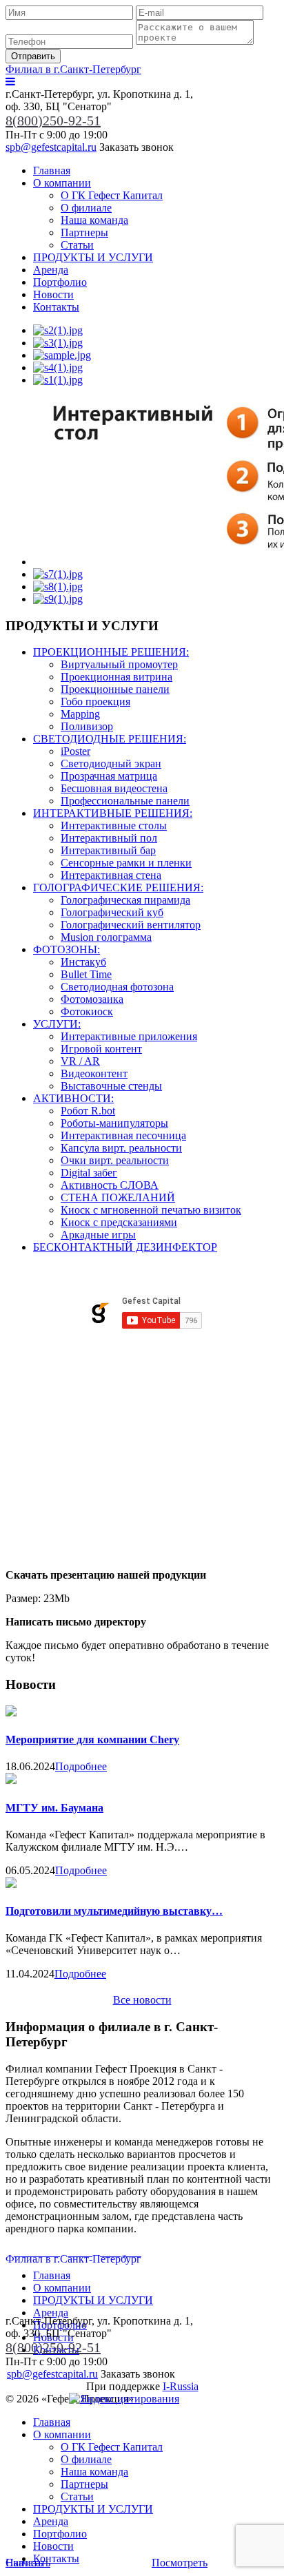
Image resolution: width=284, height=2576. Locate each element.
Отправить (33, 56)
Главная (52, 170)
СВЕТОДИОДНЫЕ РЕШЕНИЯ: (110, 739)
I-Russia (181, 2386)
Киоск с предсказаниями (119, 1222)
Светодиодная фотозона (117, 987)
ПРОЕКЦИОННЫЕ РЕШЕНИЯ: (111, 652)
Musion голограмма (106, 937)
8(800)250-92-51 (53, 121)
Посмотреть (180, 2563)
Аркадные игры (98, 1235)
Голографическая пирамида (125, 900)
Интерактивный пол (109, 838)
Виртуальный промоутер (119, 664)
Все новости (142, 2000)
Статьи (77, 245)
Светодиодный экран (111, 764)
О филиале (86, 208)
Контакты (56, 307)
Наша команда (94, 220)
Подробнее (81, 1766)
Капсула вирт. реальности (121, 1148)
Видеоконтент (94, 1073)
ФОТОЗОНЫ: (67, 949)
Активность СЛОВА (110, 1185)
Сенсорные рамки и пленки (126, 863)
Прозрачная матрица (109, 776)
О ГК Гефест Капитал (112, 195)
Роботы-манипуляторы (114, 1123)
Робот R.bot (88, 1111)
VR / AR (80, 1061)
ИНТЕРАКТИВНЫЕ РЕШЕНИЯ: (113, 813)
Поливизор (87, 726)
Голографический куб (112, 912)
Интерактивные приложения (129, 1036)
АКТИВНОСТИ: (73, 1098)
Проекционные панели (115, 689)
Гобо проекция (95, 702)
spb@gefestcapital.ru (51, 147)
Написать (28, 2563)
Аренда (51, 270)
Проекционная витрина (116, 677)
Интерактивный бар (108, 850)
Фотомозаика (92, 999)
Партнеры (84, 232)
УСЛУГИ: (57, 1024)
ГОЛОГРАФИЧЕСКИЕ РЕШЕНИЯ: (118, 887)
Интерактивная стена (111, 875)
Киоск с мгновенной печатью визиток (151, 1210)
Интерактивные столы (114, 825)
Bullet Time (86, 974)
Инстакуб (83, 962)
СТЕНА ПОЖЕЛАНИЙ (118, 1197)
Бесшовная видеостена (114, 788)
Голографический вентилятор (131, 925)
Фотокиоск (87, 1011)
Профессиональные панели (125, 801)
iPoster (75, 751)
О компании (62, 183)
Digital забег (89, 1173)
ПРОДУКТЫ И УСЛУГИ (93, 257)
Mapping (80, 714)
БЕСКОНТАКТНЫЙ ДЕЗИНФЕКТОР (125, 1247)
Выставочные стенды (111, 1086)
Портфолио (60, 282)
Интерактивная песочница (123, 1135)
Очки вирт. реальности (115, 1160)
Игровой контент (101, 1049)
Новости (53, 294)
